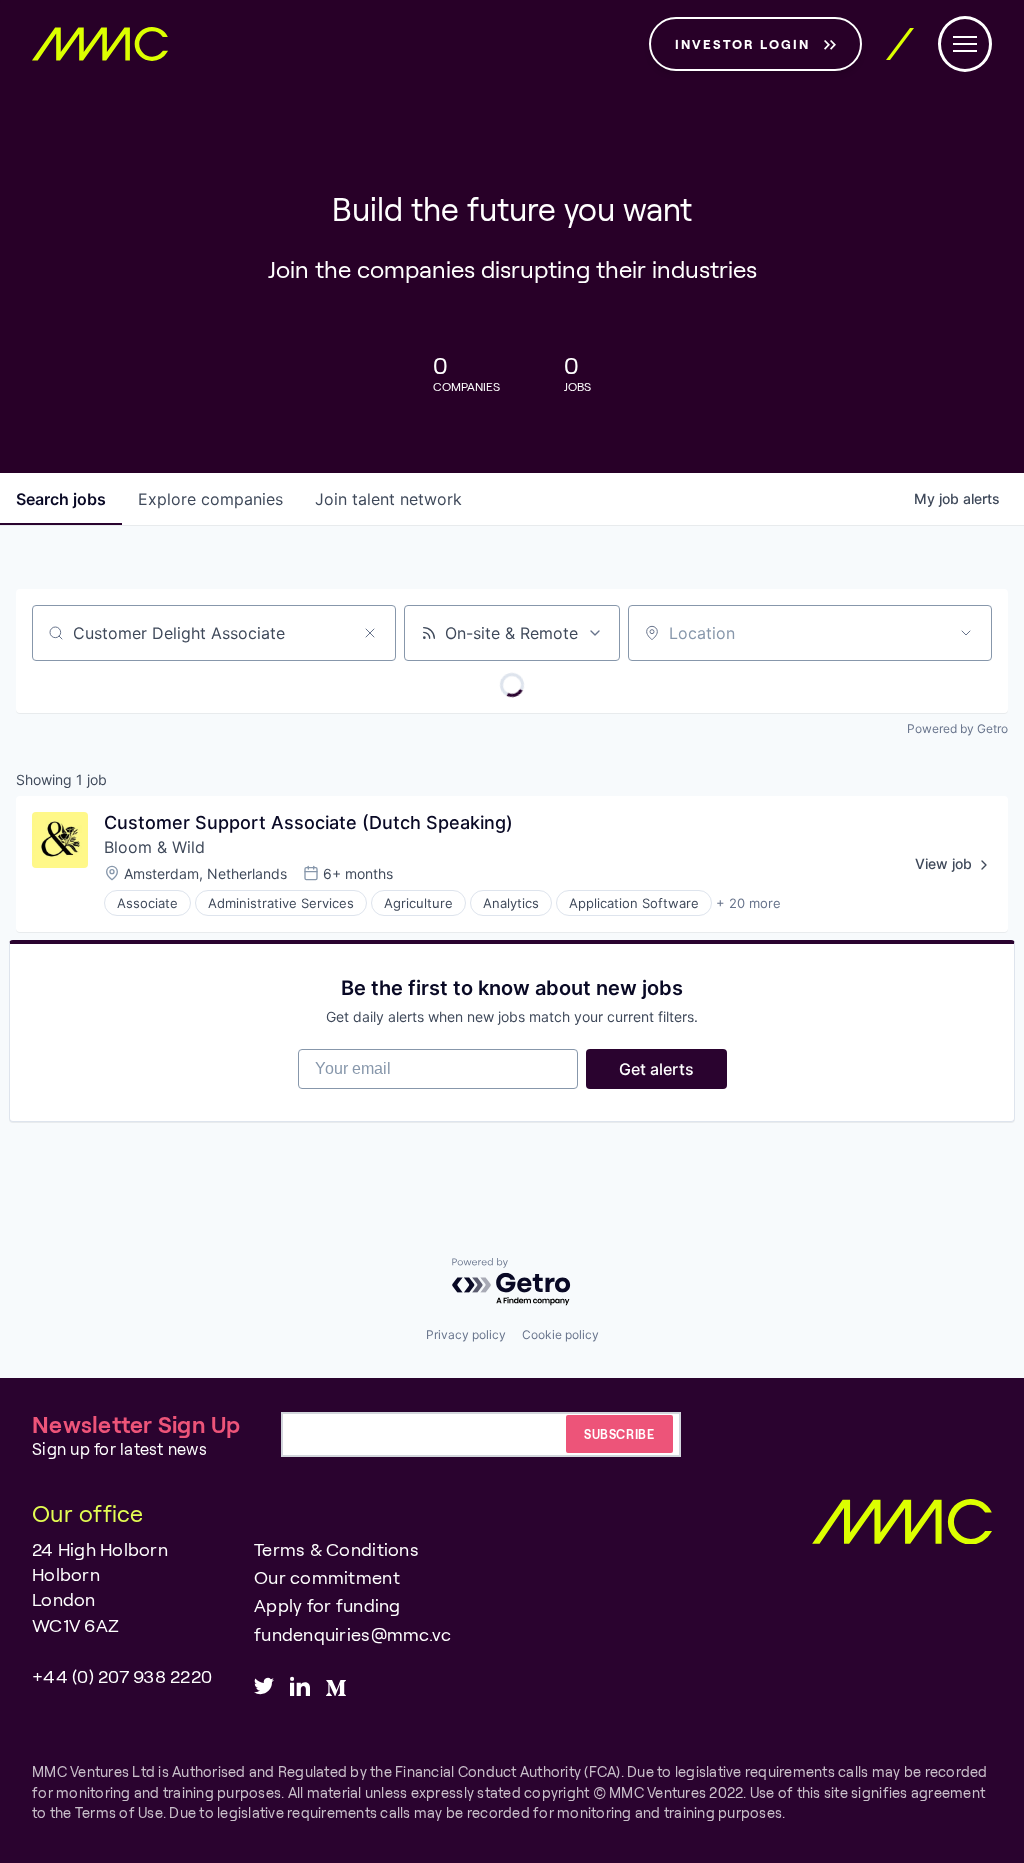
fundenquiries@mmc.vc (352, 1634)
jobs (61, 499)
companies (210, 499)
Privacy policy (466, 1334)
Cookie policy (560, 1334)
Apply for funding (327, 1605)
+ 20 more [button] (748, 903)
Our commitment (327, 1577)
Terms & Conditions (336, 1549)
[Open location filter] (966, 633)
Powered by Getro (957, 728)
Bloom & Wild (154, 847)
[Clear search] (370, 633)
